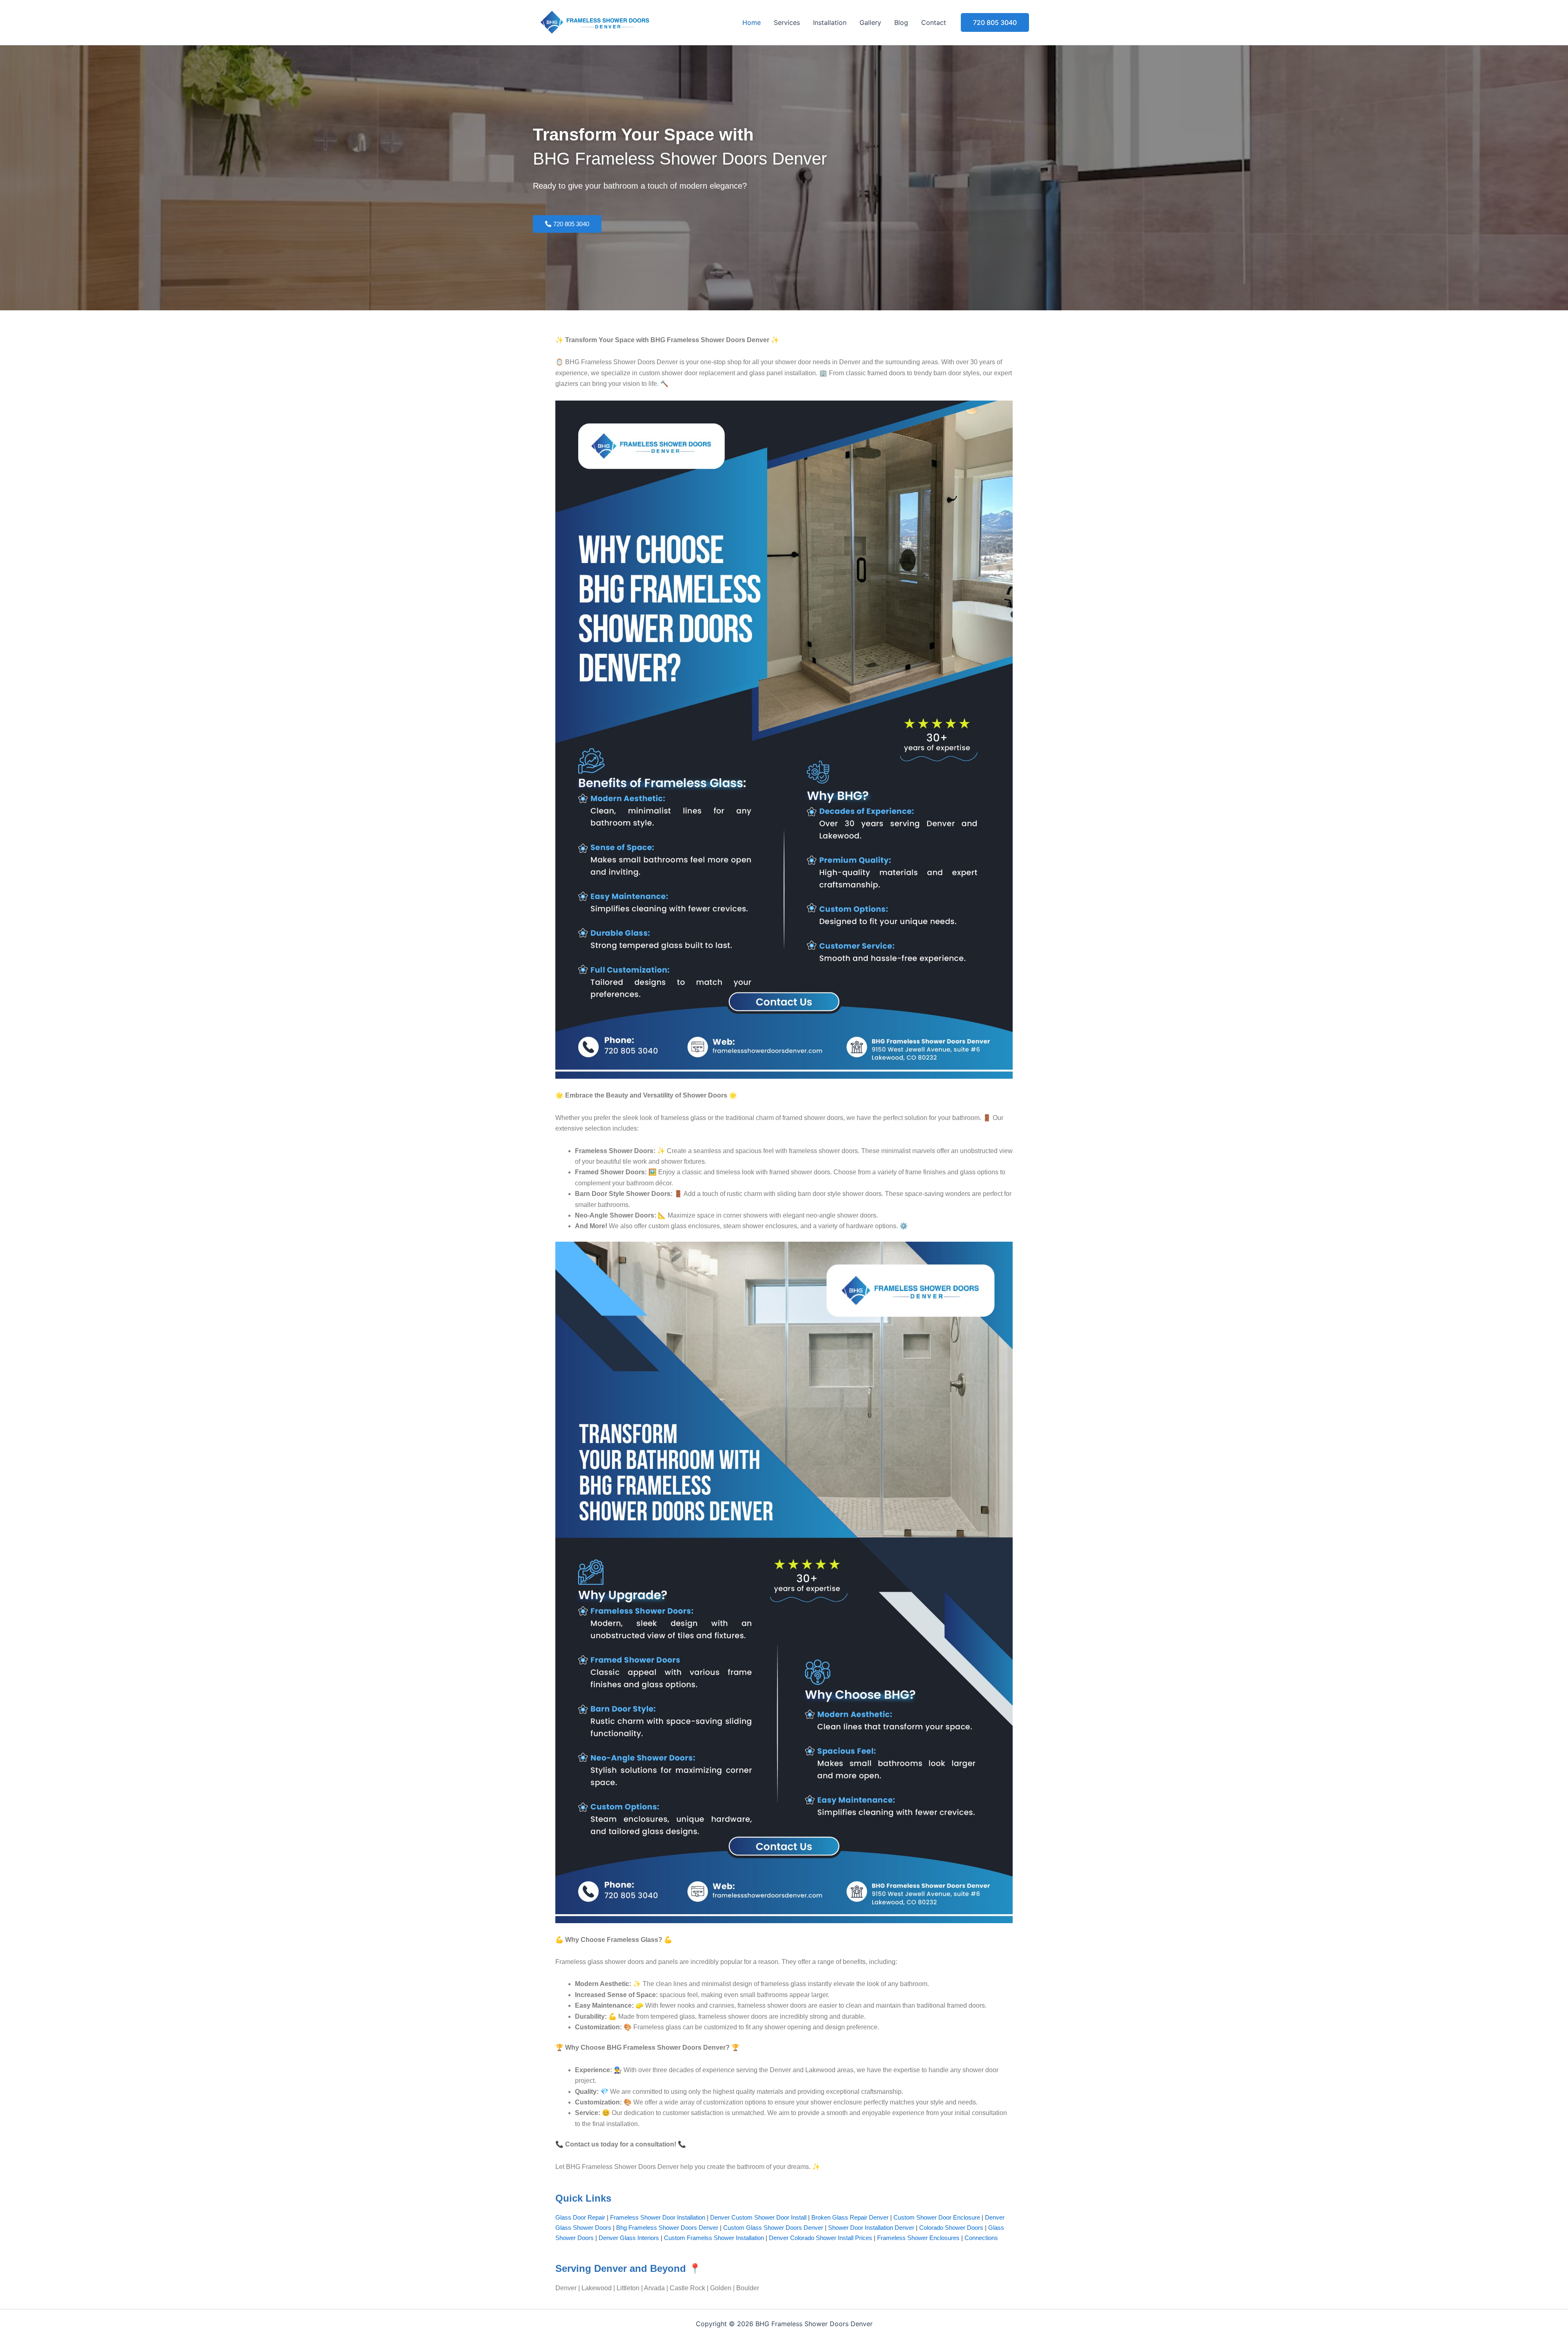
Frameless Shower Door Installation (658, 2217)
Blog (901, 22)
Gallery (870, 22)
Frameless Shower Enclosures (918, 2238)
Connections (981, 2238)
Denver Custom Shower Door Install (758, 2217)
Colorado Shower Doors (951, 2228)
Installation (830, 22)
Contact (934, 22)
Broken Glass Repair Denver (850, 2217)
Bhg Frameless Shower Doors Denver (667, 2228)
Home (752, 22)
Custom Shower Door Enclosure (937, 2217)
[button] (995, 22)
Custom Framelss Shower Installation (714, 2238)
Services (787, 22)
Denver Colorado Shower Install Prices (821, 2238)
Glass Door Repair (580, 2217)
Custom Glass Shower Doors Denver (773, 2228)
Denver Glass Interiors (629, 2238)
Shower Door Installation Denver (871, 2228)
